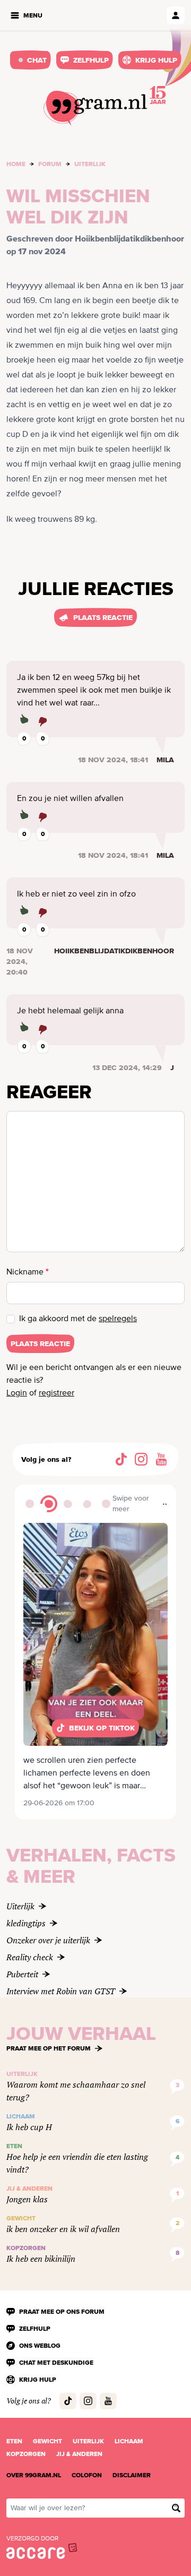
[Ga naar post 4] (87, 1504)
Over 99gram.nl (34, 2475)
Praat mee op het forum (49, 2048)
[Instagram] (141, 1459)
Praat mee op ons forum (62, 2312)
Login (17, 1393)
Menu (33, 15)
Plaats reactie (103, 617)
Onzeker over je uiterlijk (48, 1940)
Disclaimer (132, 2475)
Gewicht (47, 2441)
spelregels (118, 1319)
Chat (37, 60)
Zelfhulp (91, 60)
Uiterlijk (90, 164)
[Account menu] (176, 15)
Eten (14, 2441)
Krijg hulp (156, 60)
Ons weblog (40, 2346)
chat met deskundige (56, 2363)
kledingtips (26, 1923)
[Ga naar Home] (95, 108)
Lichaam (129, 2441)
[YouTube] (161, 1459)
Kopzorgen (26, 2454)
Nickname (28, 1272)
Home (16, 164)
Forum (50, 164)
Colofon (87, 2475)
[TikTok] (121, 1459)
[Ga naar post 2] (49, 1504)
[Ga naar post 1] (30, 1504)
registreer (57, 1393)
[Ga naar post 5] (106, 1504)
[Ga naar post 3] (68, 1504)
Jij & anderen (79, 2454)
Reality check (30, 1957)
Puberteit (22, 1974)
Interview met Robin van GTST (61, 1991)
